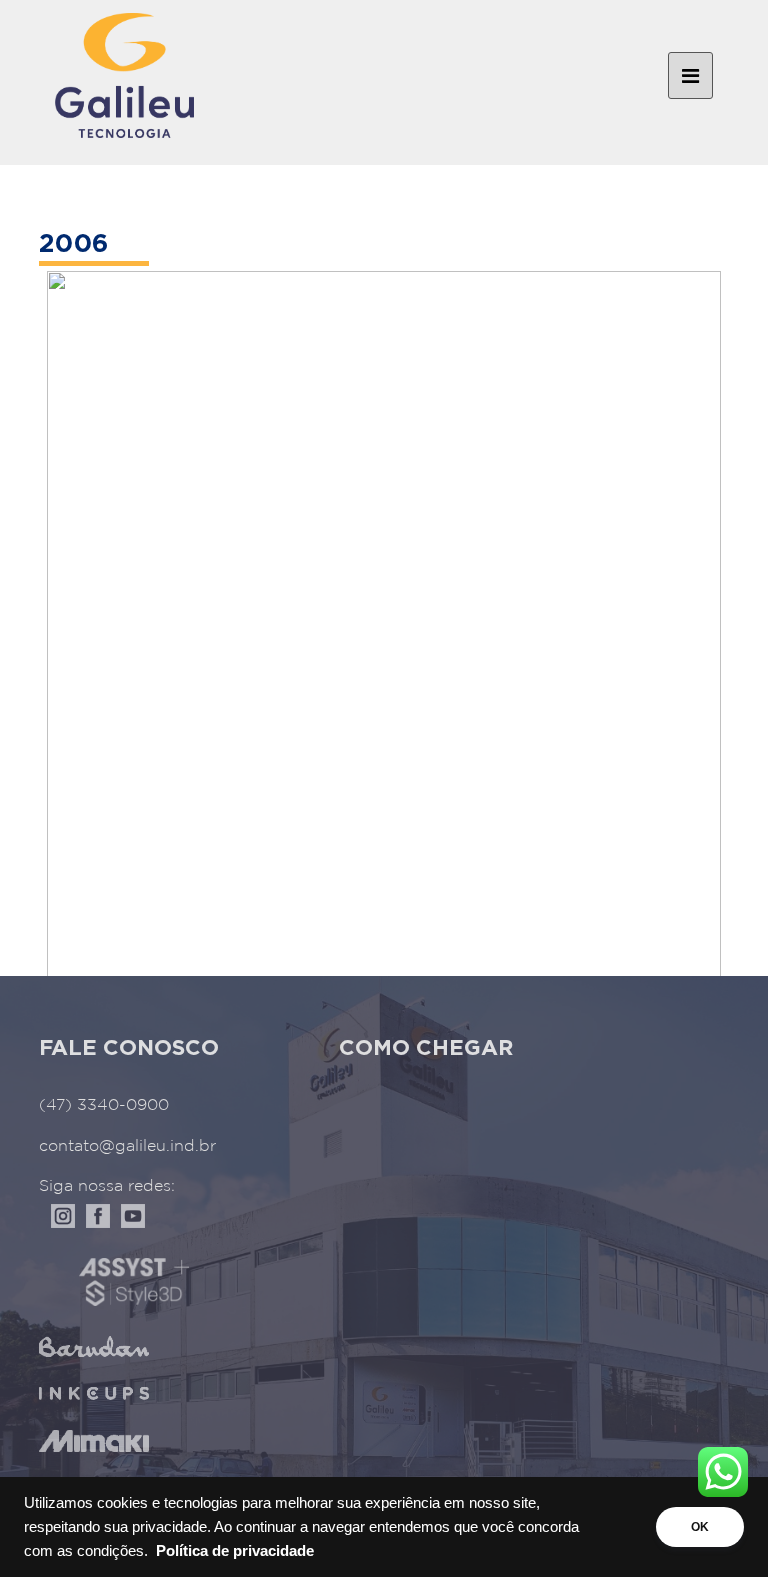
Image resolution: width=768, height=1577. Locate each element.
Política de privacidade (235, 1551)
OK (700, 1527)
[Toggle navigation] (690, 76)
